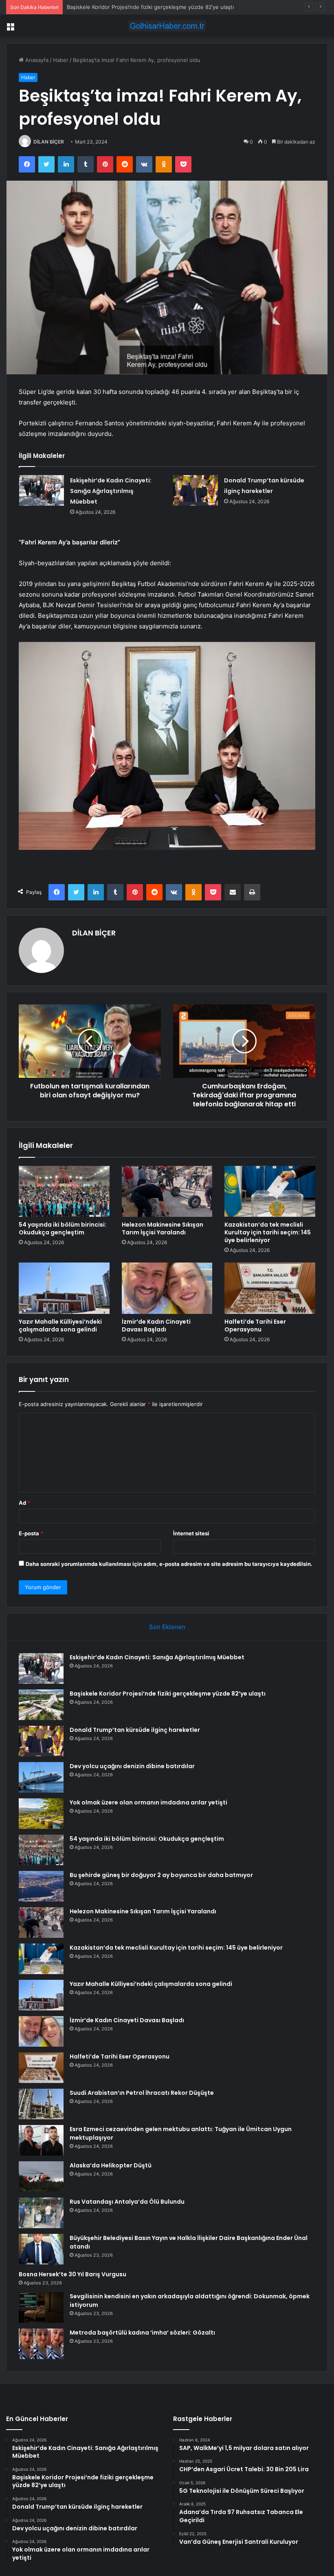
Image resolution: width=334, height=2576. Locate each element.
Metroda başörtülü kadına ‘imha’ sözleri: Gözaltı (142, 2333)
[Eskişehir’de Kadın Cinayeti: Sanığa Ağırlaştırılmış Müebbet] (42, 490)
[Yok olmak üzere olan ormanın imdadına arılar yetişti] (41, 1814)
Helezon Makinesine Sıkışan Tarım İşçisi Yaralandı (163, 1228)
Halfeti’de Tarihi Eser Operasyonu (255, 1326)
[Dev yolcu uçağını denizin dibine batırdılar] (41, 1777)
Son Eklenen (167, 1627)
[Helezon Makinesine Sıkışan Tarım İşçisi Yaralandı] (167, 1192)
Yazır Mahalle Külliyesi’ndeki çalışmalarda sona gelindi (60, 1326)
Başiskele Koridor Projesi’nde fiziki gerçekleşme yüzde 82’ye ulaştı (168, 1694)
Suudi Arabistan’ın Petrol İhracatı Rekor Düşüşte (142, 2093)
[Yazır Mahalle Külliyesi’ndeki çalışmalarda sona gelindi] (64, 1288)
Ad (24, 1503)
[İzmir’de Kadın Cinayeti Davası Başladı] (167, 1288)
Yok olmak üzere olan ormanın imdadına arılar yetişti (148, 1802)
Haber (61, 60)
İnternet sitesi (191, 1533)
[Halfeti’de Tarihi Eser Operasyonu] (270, 1288)
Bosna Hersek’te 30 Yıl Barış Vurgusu (73, 2274)
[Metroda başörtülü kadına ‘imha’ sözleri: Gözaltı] (41, 2344)
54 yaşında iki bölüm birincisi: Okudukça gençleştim (63, 1228)
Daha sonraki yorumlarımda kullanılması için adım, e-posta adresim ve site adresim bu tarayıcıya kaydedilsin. (169, 1564)
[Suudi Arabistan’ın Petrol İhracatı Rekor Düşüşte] (41, 2104)
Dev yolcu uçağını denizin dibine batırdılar (132, 1766)
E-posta (31, 1533)
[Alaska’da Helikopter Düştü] (41, 2177)
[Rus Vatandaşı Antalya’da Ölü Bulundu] (41, 2213)
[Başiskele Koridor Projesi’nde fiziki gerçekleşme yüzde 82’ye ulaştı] (41, 1705)
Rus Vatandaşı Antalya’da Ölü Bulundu (127, 2202)
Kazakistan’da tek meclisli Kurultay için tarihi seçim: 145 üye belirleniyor (268, 1232)
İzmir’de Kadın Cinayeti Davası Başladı (156, 1326)
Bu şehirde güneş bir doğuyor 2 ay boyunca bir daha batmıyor (161, 1875)
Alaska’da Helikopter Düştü (111, 2165)
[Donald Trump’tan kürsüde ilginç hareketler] (196, 490)
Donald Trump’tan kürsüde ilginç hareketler (121, 7)
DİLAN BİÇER (49, 142)
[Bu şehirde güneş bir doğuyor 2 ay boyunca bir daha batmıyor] (41, 1886)
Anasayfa (36, 60)
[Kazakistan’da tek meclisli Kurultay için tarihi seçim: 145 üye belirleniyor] (270, 1192)
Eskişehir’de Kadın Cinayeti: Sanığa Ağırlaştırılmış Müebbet (111, 491)
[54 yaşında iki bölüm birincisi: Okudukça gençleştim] (64, 1192)
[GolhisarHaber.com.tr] (167, 26)
